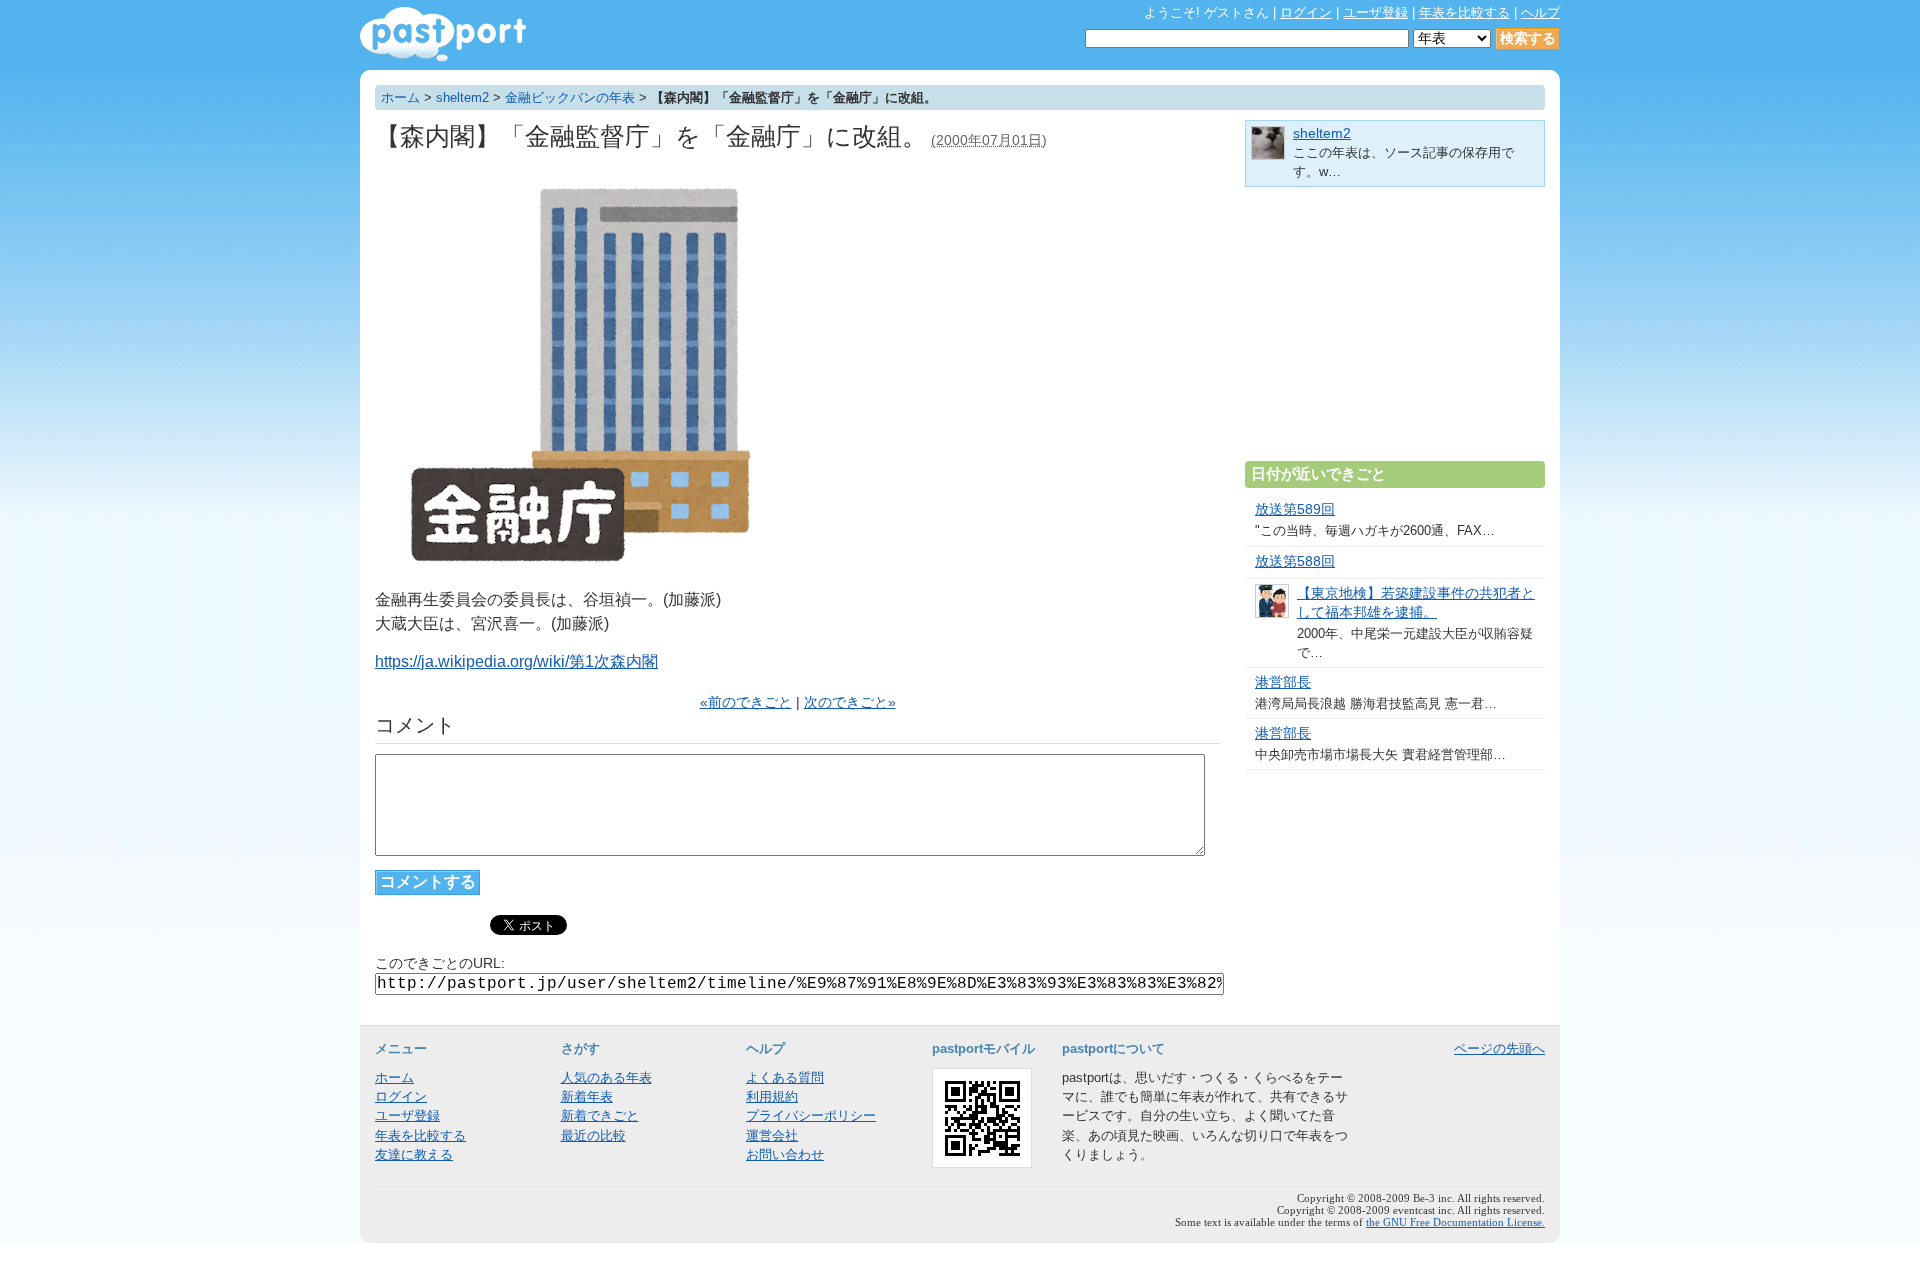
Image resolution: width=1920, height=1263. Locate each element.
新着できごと (600, 1115)
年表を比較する (1464, 12)
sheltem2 (462, 97)
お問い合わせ (785, 1154)
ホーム (400, 97)
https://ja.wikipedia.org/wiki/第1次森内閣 (516, 661)
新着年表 (587, 1096)
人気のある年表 (606, 1077)
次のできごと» (850, 702)
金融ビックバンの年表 (570, 97)
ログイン (1306, 12)
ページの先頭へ (1499, 1048)
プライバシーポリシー (811, 1115)
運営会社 (772, 1135)
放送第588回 (1295, 561)
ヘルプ (1540, 12)
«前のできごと (746, 702)
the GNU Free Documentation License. (1455, 1222)
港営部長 (1283, 682)
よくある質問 (785, 1077)
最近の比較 (593, 1135)
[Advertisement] (1395, 332)
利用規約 (772, 1096)
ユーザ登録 (1375, 12)
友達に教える (414, 1154)
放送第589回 (1295, 509)
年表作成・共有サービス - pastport (443, 34)
